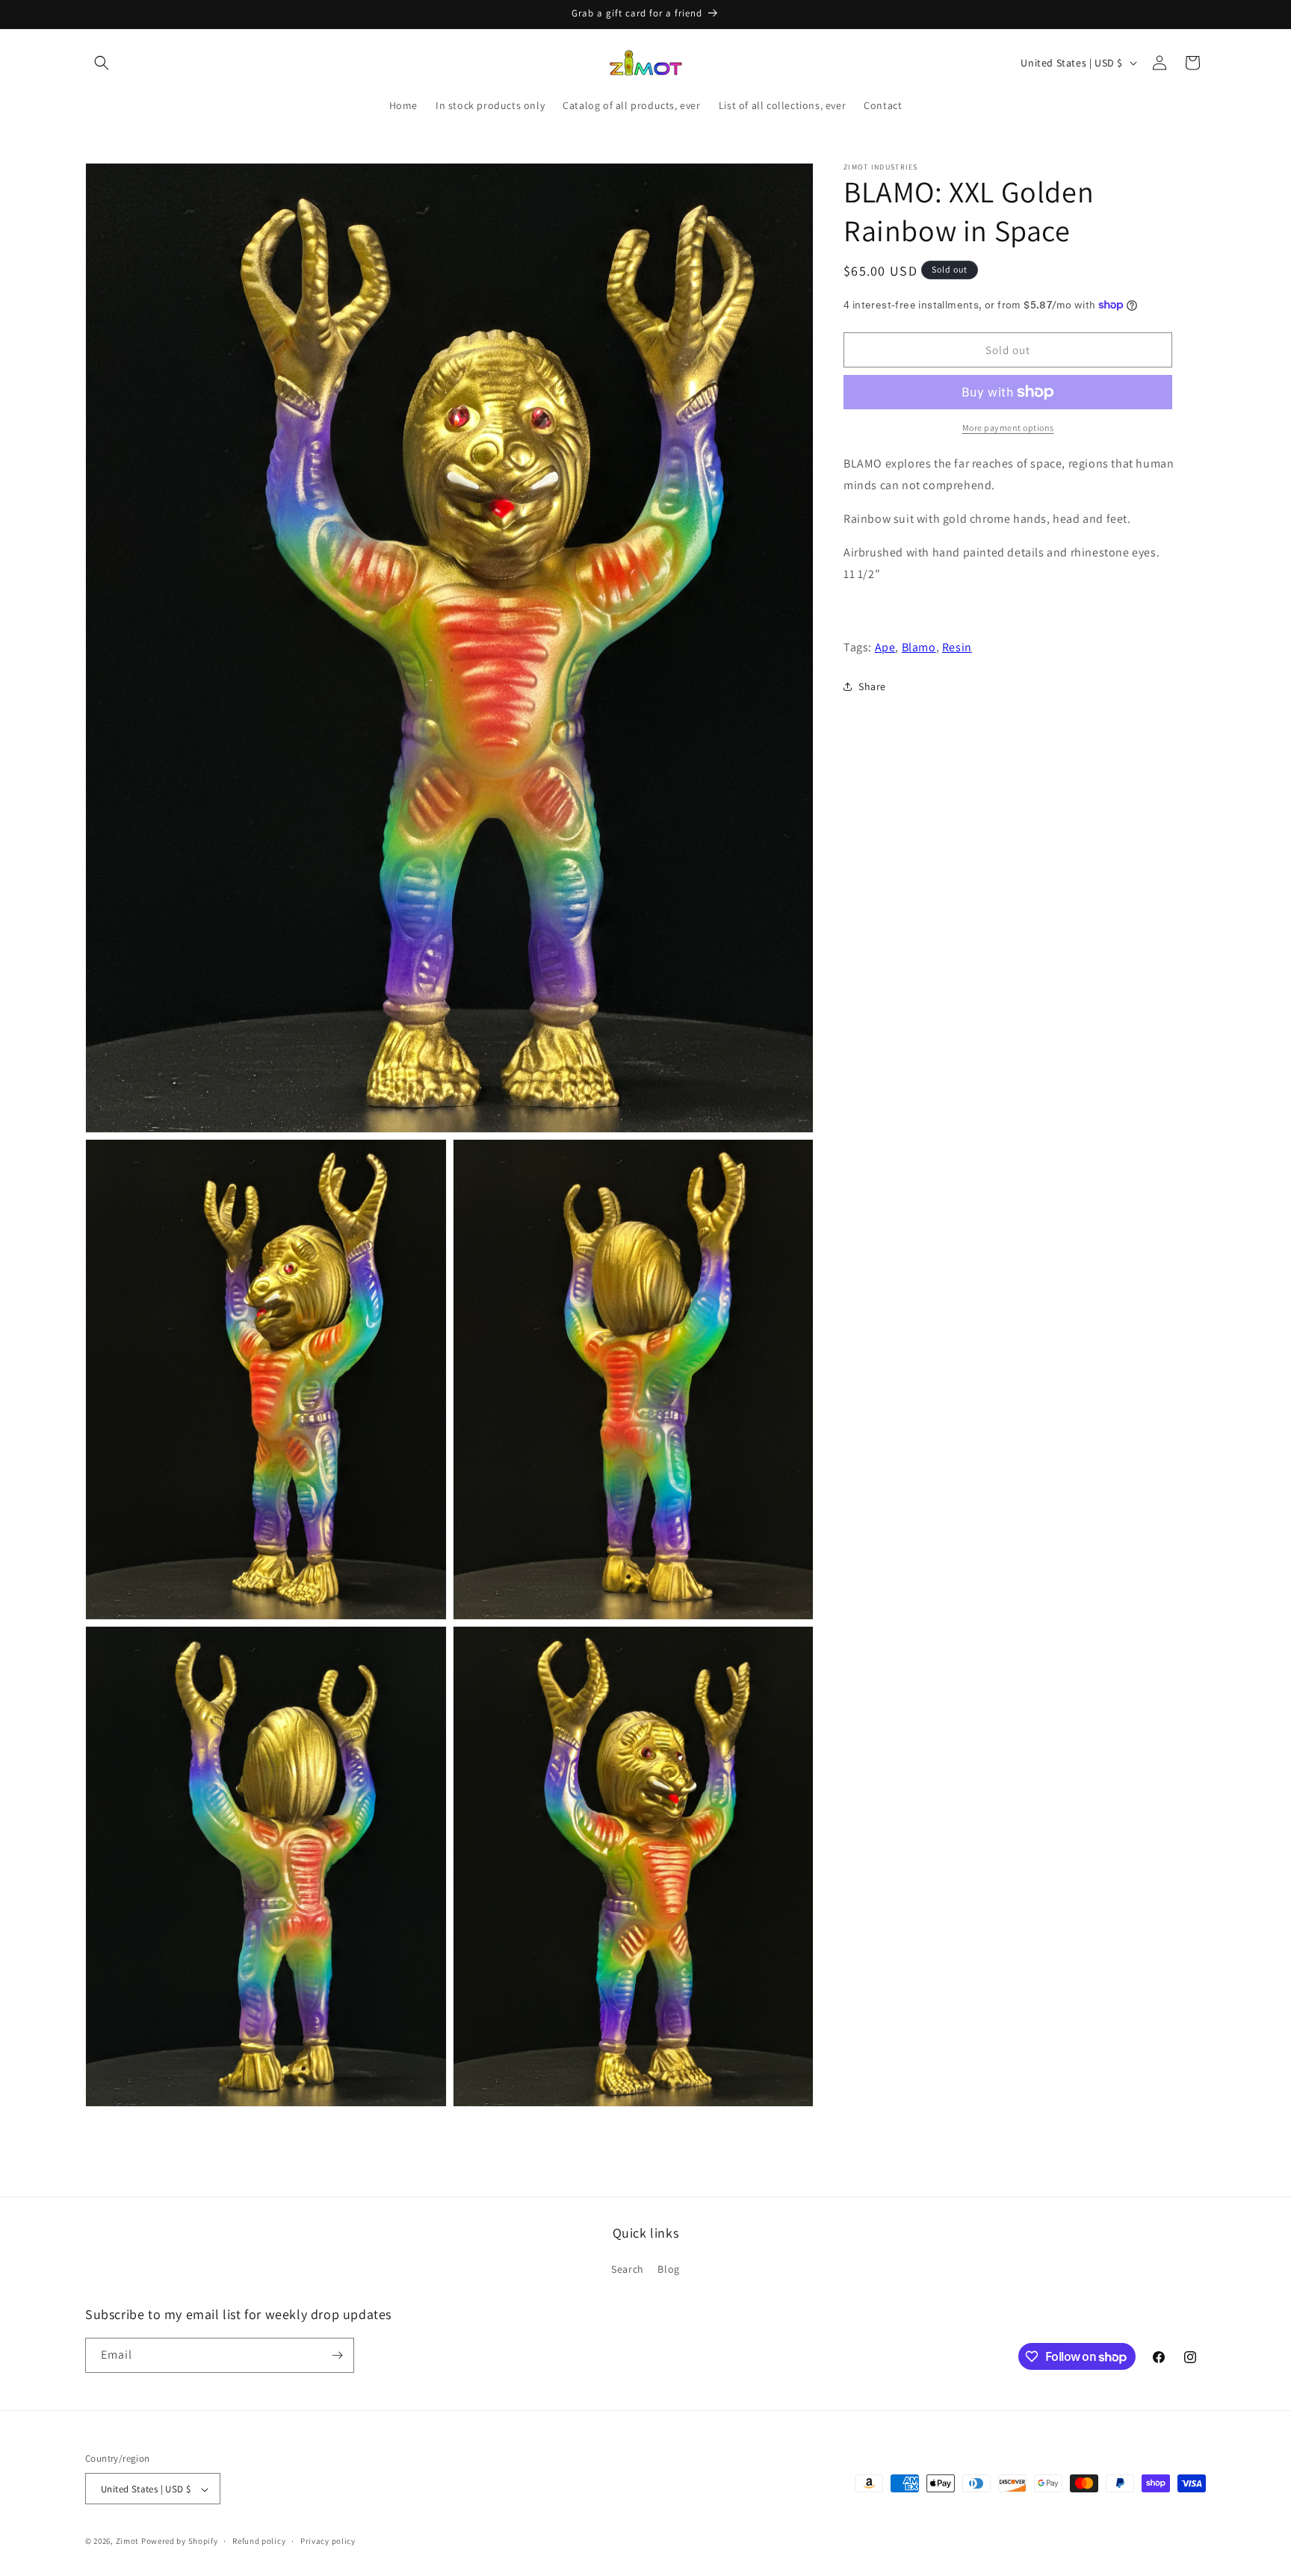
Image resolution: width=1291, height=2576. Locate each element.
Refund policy (259, 2541)
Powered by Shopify (180, 2542)
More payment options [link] (1008, 428)
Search (628, 2270)
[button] (102, 63)
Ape (885, 647)
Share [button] (872, 686)
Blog (668, 2270)
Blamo (919, 647)
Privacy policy (328, 2541)
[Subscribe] (337, 2355)
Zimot (128, 2542)
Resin (957, 647)
